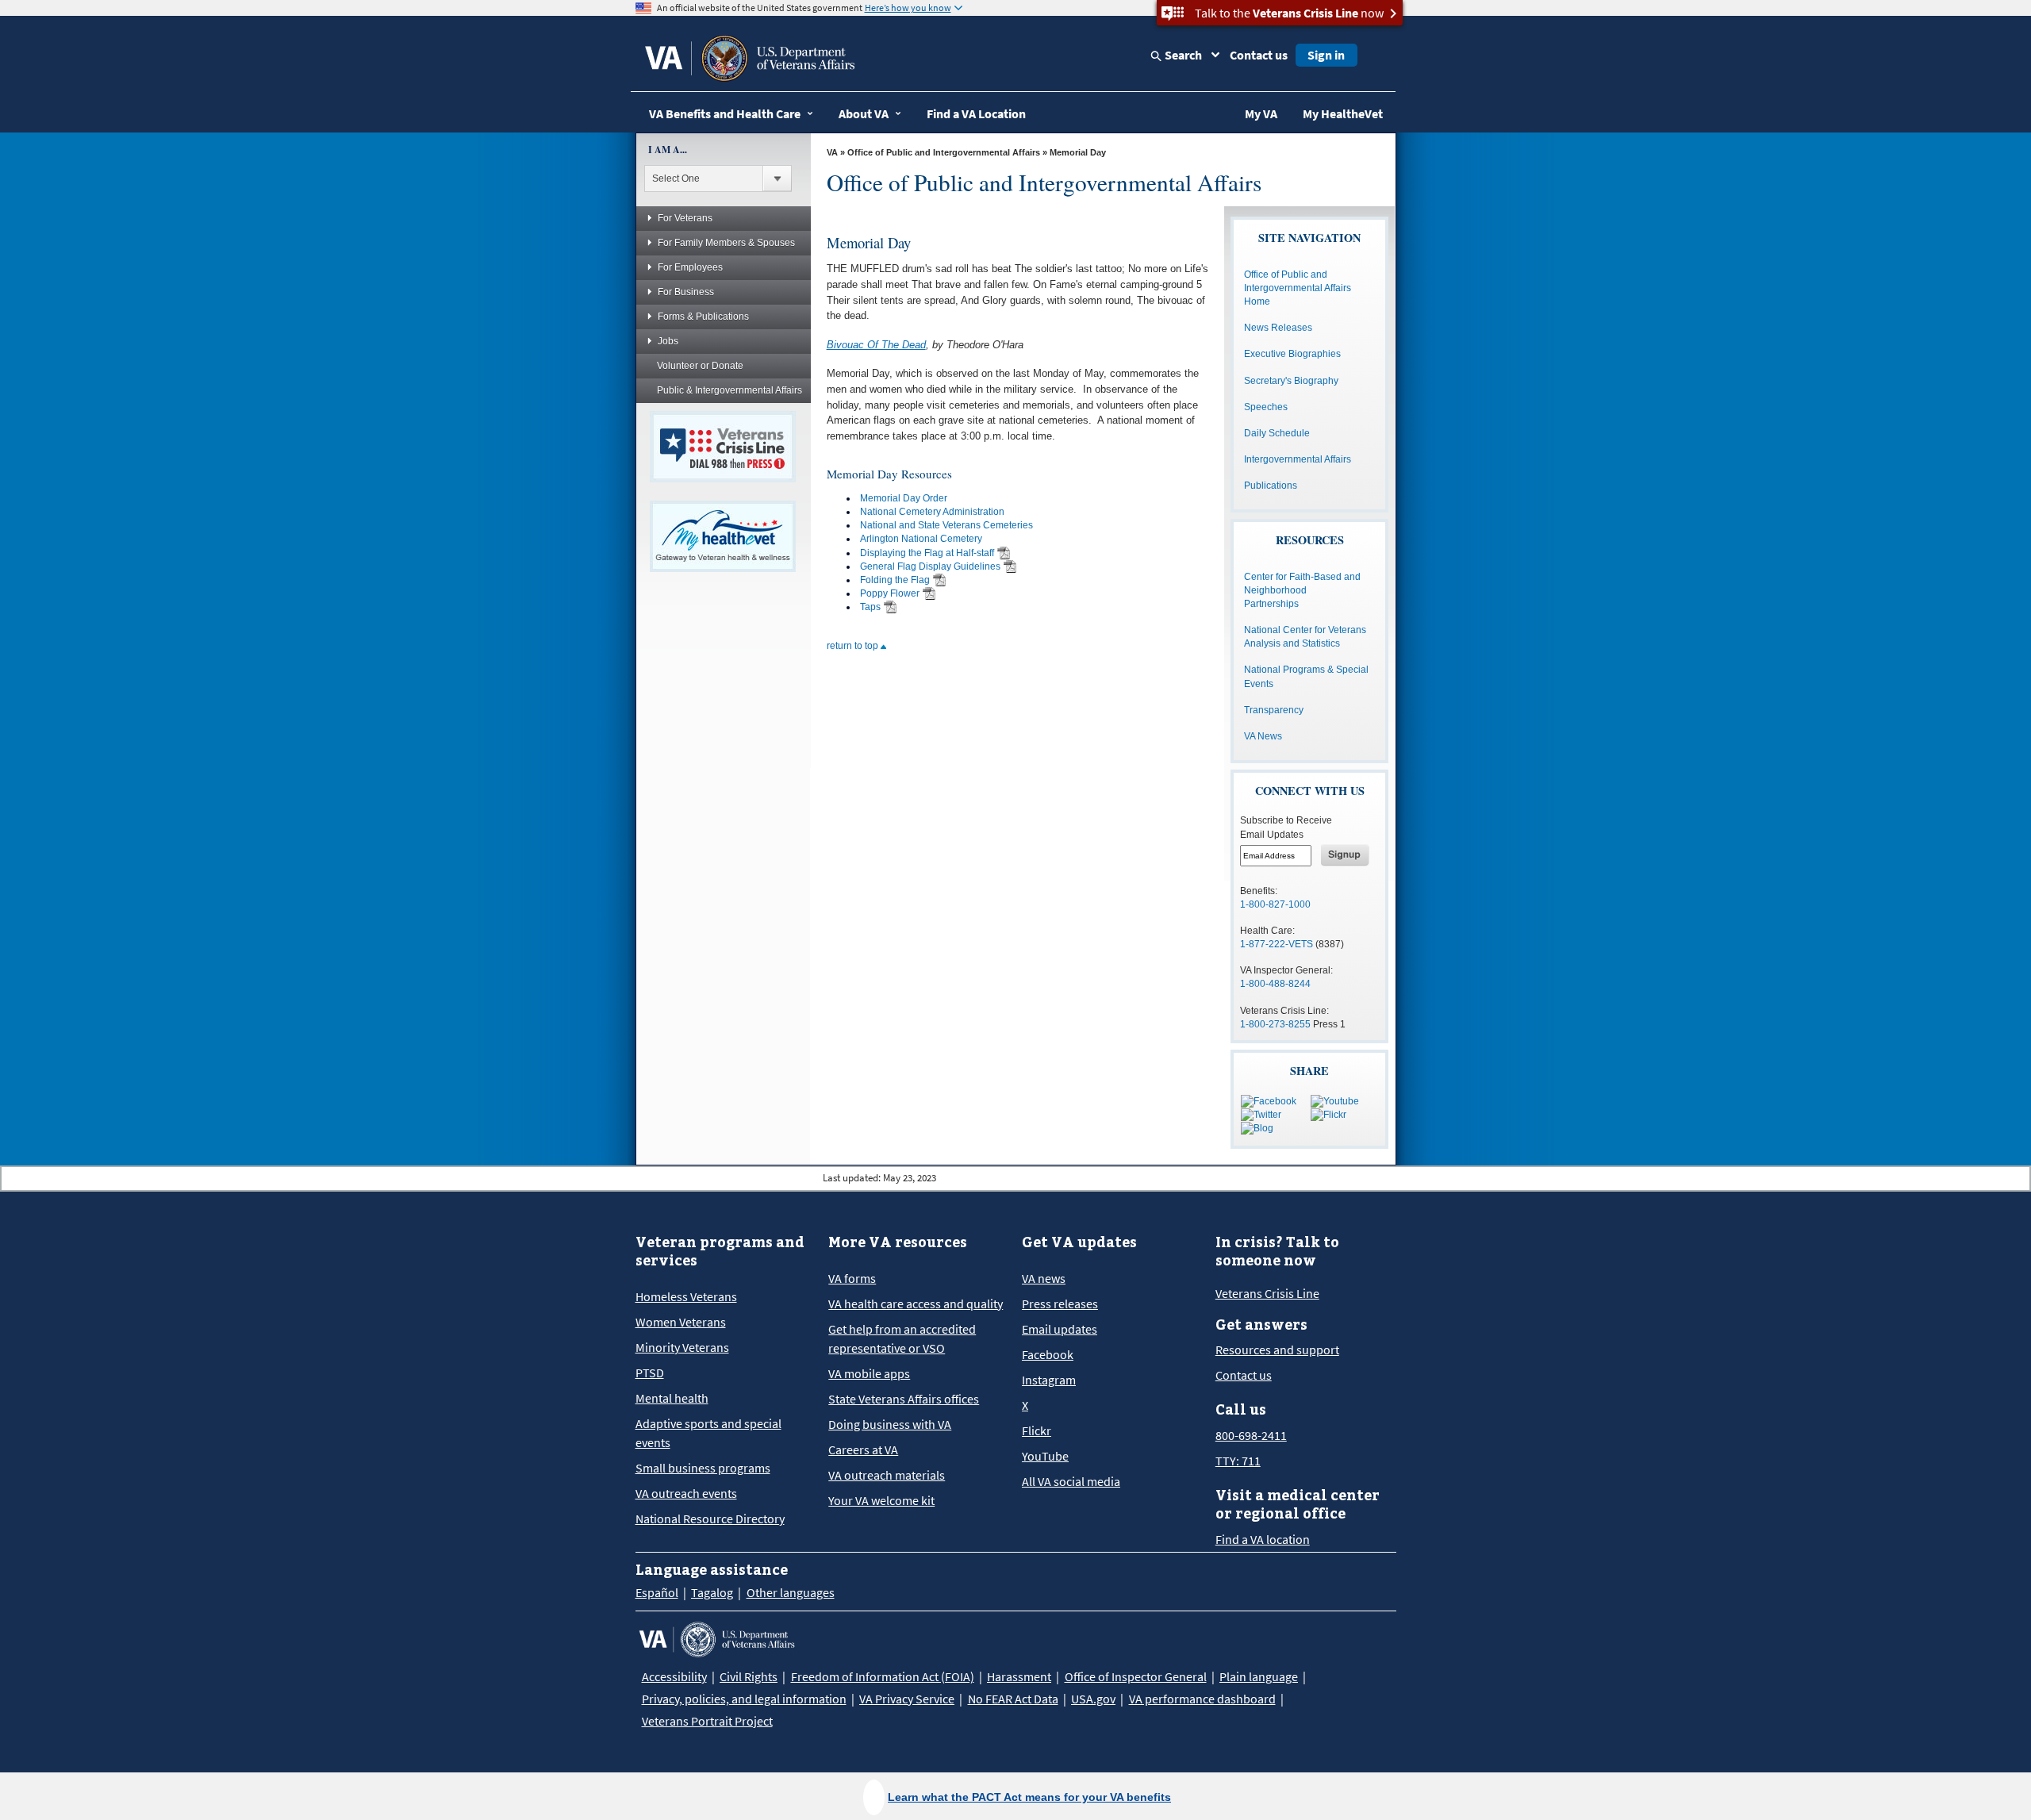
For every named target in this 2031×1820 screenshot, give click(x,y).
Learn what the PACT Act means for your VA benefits (1029, 1797)
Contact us (1259, 55)
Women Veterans (681, 1322)
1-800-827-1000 (1275, 904)
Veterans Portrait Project (707, 1721)
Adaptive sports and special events (708, 1433)
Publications (1271, 486)
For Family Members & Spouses (726, 243)
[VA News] (1257, 1128)
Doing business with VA (890, 1424)
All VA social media (1071, 1481)
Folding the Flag (895, 580)
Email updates (1060, 1329)
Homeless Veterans (686, 1296)
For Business (686, 292)
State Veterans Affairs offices (904, 1399)
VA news (1044, 1278)
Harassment (1019, 1676)
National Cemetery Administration (932, 512)
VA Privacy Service (907, 1699)
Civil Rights (749, 1676)
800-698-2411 (1251, 1435)
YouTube (1045, 1456)
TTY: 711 (1238, 1461)
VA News (1263, 736)
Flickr (1037, 1430)
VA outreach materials (887, 1475)
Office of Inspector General (1136, 1676)
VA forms (852, 1278)
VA (832, 152)
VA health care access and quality (916, 1304)
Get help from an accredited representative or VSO (902, 1338)
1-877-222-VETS (1277, 944)
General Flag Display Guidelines (930, 566)
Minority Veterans (682, 1347)
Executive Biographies (1292, 354)
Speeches (1266, 407)
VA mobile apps (869, 1373)
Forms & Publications (703, 317)
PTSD (650, 1373)
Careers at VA (863, 1449)
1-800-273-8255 (1275, 1024)
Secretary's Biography (1291, 381)
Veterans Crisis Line (1267, 1293)
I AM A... (668, 150)
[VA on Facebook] (1269, 1100)
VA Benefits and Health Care (725, 113)
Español (657, 1592)
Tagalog (712, 1592)
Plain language (1259, 1676)
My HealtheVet (1343, 113)
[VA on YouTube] (1335, 1100)
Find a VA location (1263, 1539)
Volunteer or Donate (700, 366)
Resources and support (1277, 1350)
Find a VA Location (976, 113)
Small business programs (703, 1468)
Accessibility (674, 1676)
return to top (854, 646)
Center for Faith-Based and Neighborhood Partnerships (1302, 590)
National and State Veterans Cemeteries (946, 525)
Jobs (668, 341)
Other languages (791, 1592)
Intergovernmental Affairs (1298, 459)
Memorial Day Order (904, 498)
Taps (870, 607)
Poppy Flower (890, 593)
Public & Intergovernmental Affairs (729, 390)
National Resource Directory (710, 1519)
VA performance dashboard (1202, 1699)
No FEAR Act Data (1013, 1699)
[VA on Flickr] (1328, 1115)
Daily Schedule (1277, 433)
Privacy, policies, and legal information (744, 1699)
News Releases (1278, 328)
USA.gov (1093, 1699)
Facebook (1048, 1354)
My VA (1261, 113)
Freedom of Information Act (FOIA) (883, 1676)
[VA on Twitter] (1261, 1115)
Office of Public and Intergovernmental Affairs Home (1298, 288)
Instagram (1049, 1380)
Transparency (1274, 710)
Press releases (1060, 1304)
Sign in (1326, 55)
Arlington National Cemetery (921, 539)
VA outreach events (686, 1493)
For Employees (690, 267)
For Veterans (685, 218)
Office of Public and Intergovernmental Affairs (944, 152)
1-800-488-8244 (1275, 984)
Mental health (672, 1398)
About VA (864, 113)
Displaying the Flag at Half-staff (927, 553)
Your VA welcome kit (881, 1500)
